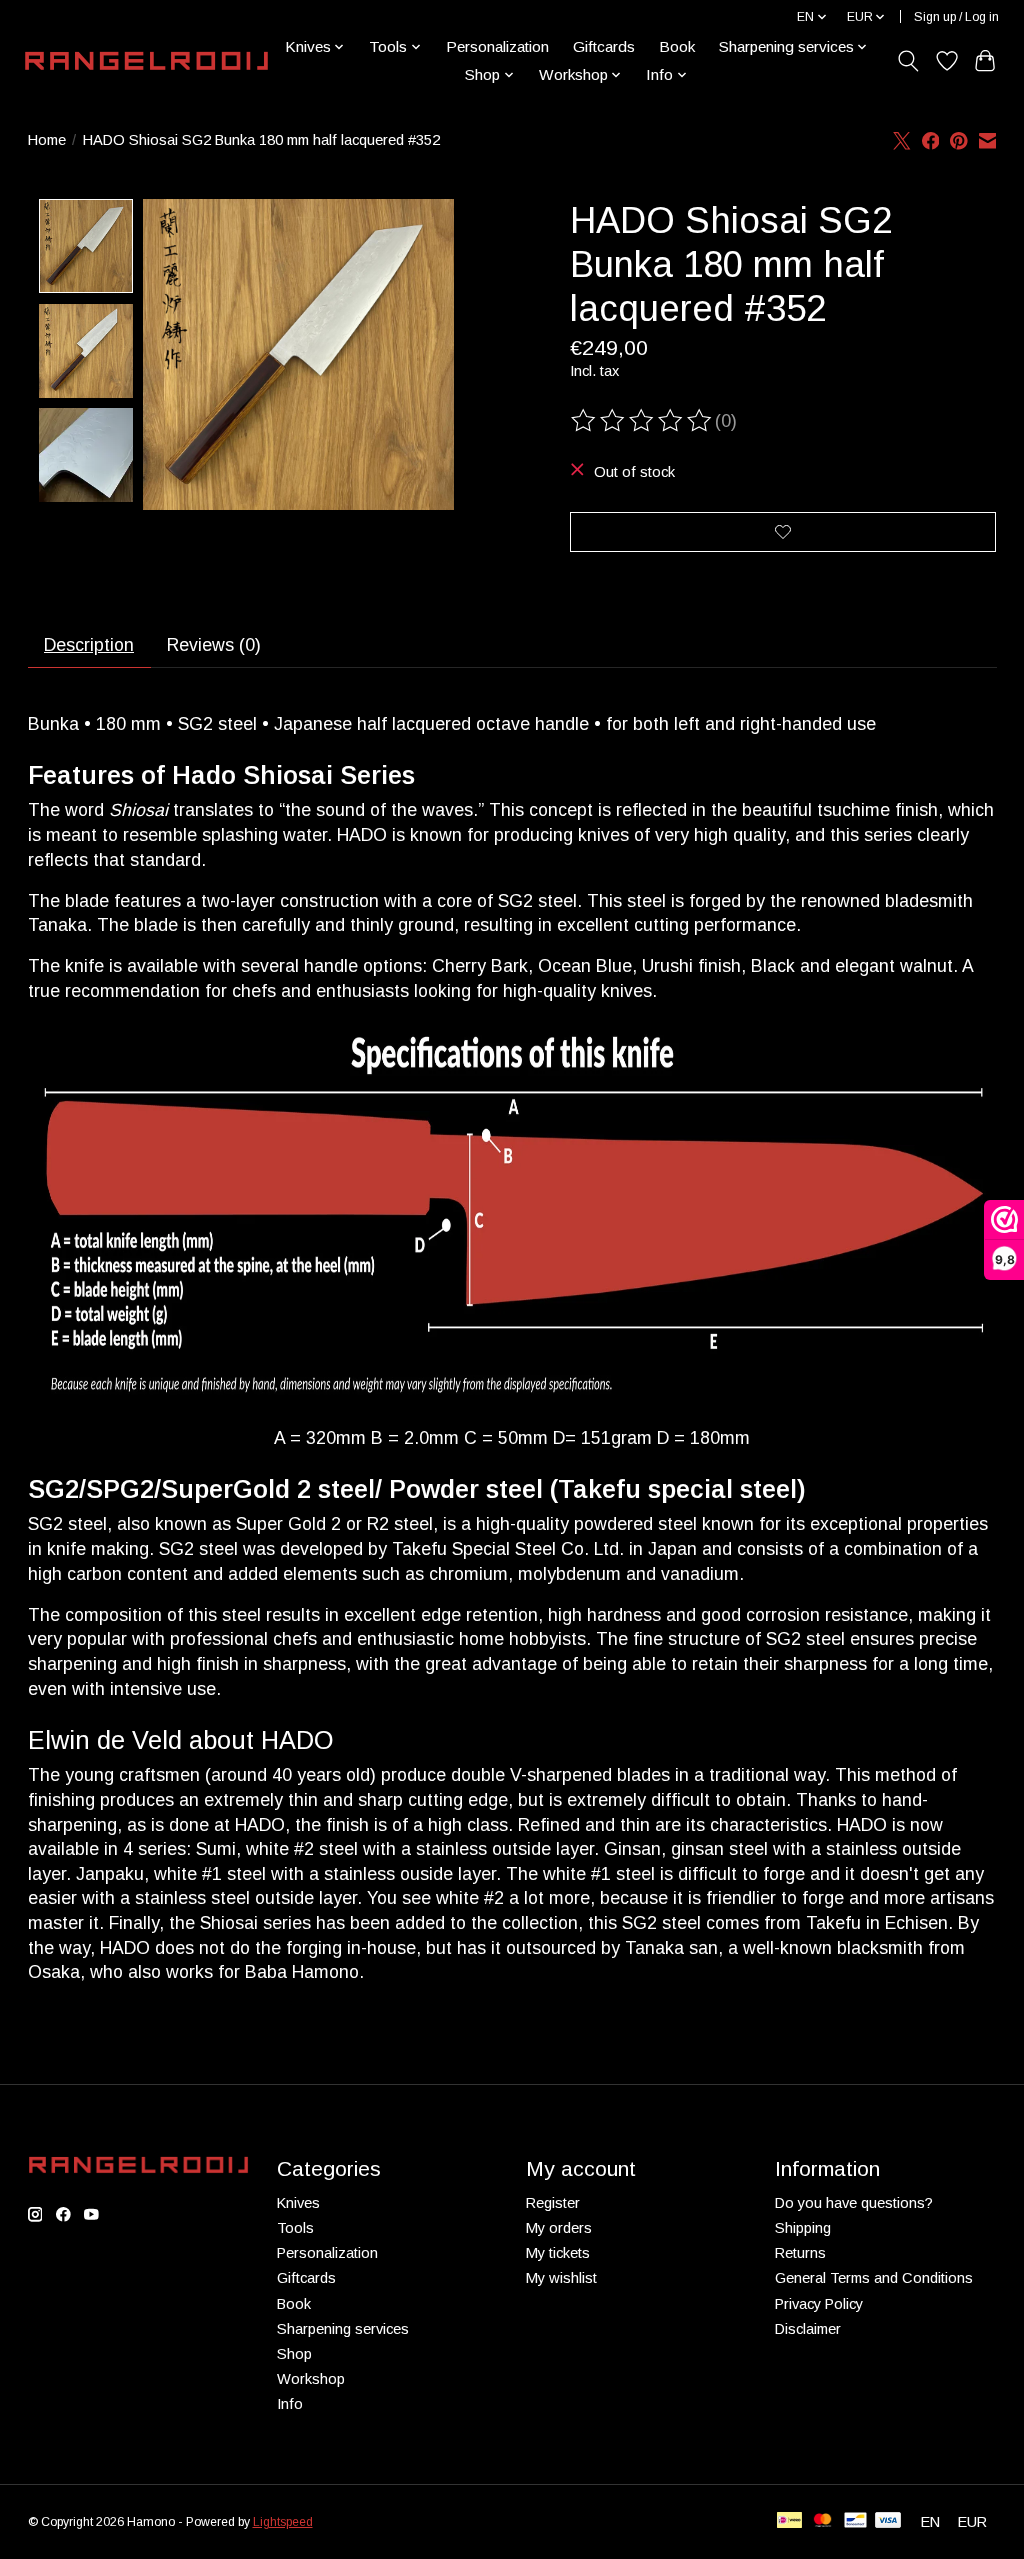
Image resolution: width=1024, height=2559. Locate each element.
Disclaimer (808, 2329)
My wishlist (561, 2278)
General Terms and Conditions (874, 2278)
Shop (294, 2354)
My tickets (558, 2253)
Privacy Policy (819, 2304)
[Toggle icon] (907, 61)
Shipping (803, 2228)
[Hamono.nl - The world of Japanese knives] (146, 61)
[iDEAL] (789, 2521)
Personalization (497, 46)
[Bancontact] (855, 2521)
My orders (559, 2228)
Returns (800, 2253)
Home (47, 140)
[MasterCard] (823, 2521)
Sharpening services (343, 2329)
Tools (295, 2228)
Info (290, 2404)
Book (677, 46)
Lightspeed (283, 2522)
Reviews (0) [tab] (214, 645)
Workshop (311, 2379)
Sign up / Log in (956, 17)
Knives (298, 2203)
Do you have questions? (854, 2203)
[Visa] (888, 2521)
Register (553, 2203)
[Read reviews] (643, 421)
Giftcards (604, 46)
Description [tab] (89, 645)
